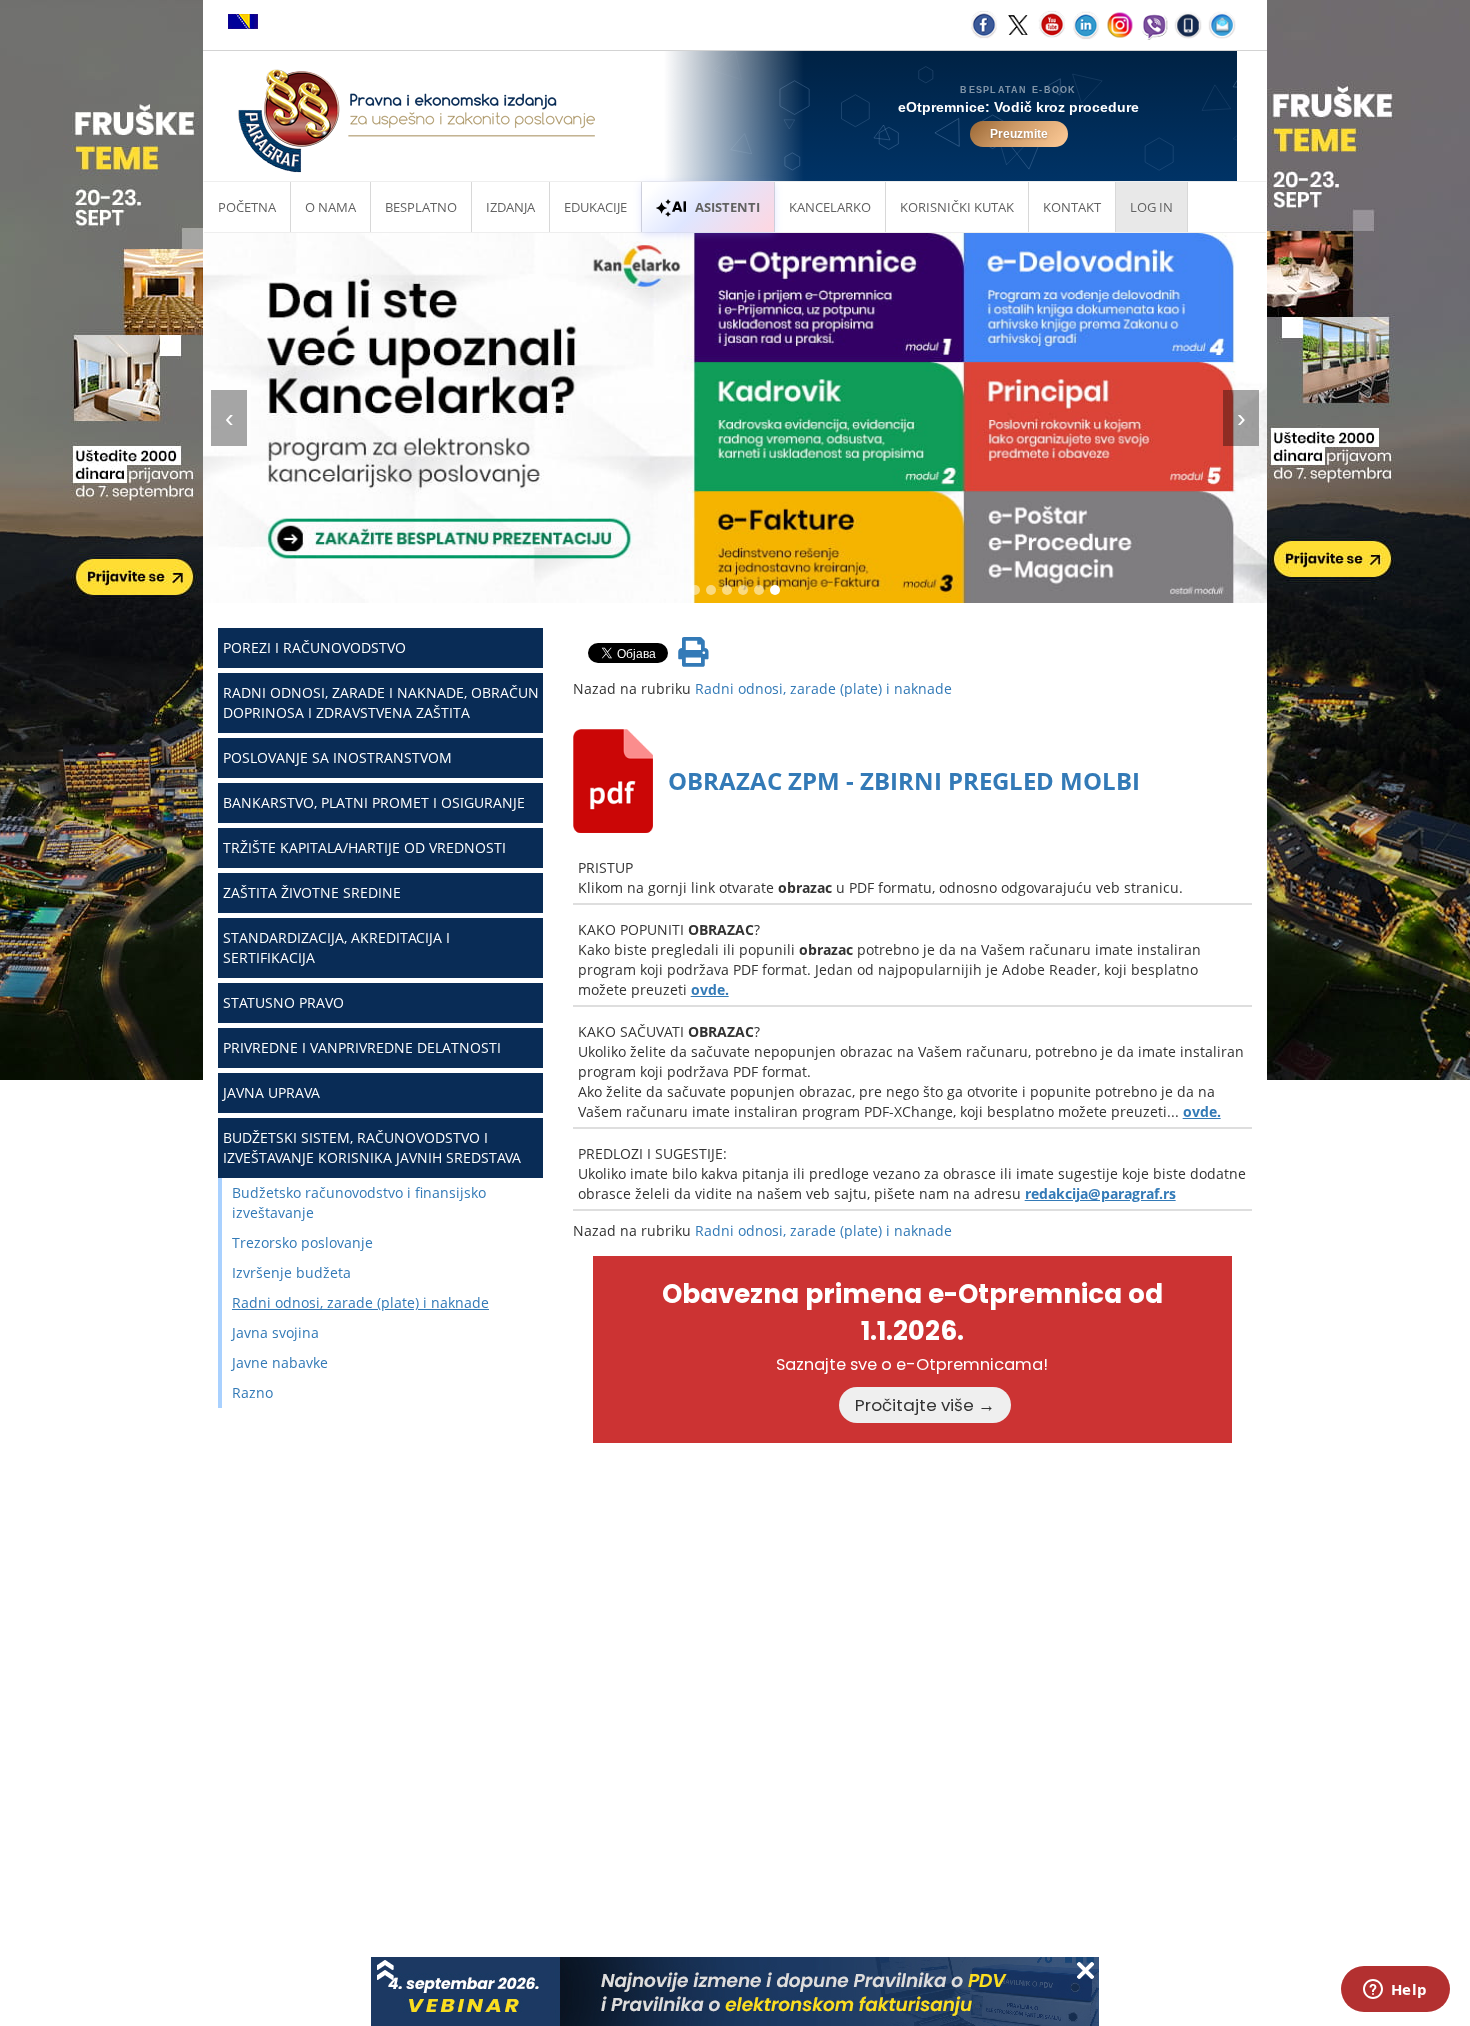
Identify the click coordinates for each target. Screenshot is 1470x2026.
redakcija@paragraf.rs (1100, 1193)
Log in (1151, 207)
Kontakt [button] (1072, 207)
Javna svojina (275, 1332)
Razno (252, 1392)
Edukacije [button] (595, 207)
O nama (330, 207)
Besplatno (421, 207)
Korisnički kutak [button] (957, 207)
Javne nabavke (280, 1362)
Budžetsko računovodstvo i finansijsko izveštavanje (359, 1202)
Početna (247, 207)
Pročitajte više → (925, 1405)
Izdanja (510, 207)
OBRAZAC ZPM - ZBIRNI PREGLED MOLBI (904, 780)
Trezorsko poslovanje (302, 1242)
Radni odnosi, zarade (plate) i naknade (360, 1302)
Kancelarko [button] (830, 207)
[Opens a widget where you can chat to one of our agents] (1395, 1991)
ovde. (710, 989)
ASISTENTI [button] (727, 207)
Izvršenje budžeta (291, 1272)
